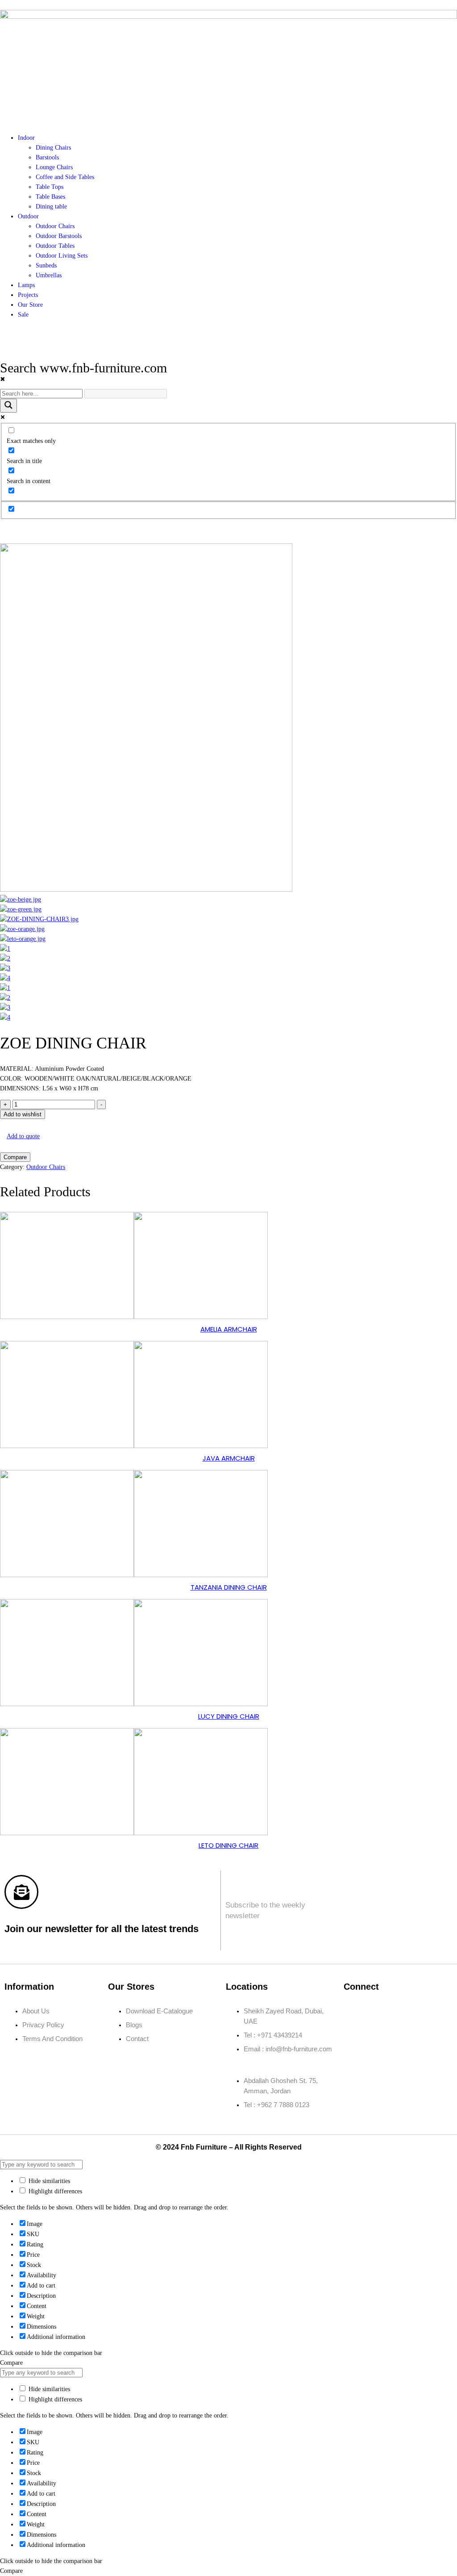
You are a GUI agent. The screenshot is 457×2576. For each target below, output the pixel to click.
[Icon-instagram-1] (381, 2011)
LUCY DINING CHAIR (229, 1716)
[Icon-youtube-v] (355, 2037)
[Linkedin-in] (407, 2011)
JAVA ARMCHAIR (229, 1458)
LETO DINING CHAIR (228, 1845)
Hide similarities (48, 2181)
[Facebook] (355, 2011)
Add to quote (23, 1136)
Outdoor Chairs (46, 1167)
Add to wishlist (23, 1114)
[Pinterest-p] (434, 2011)
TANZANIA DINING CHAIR (229, 1587)
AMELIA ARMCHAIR (229, 1329)
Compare (15, 1157)
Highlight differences (54, 2191)
